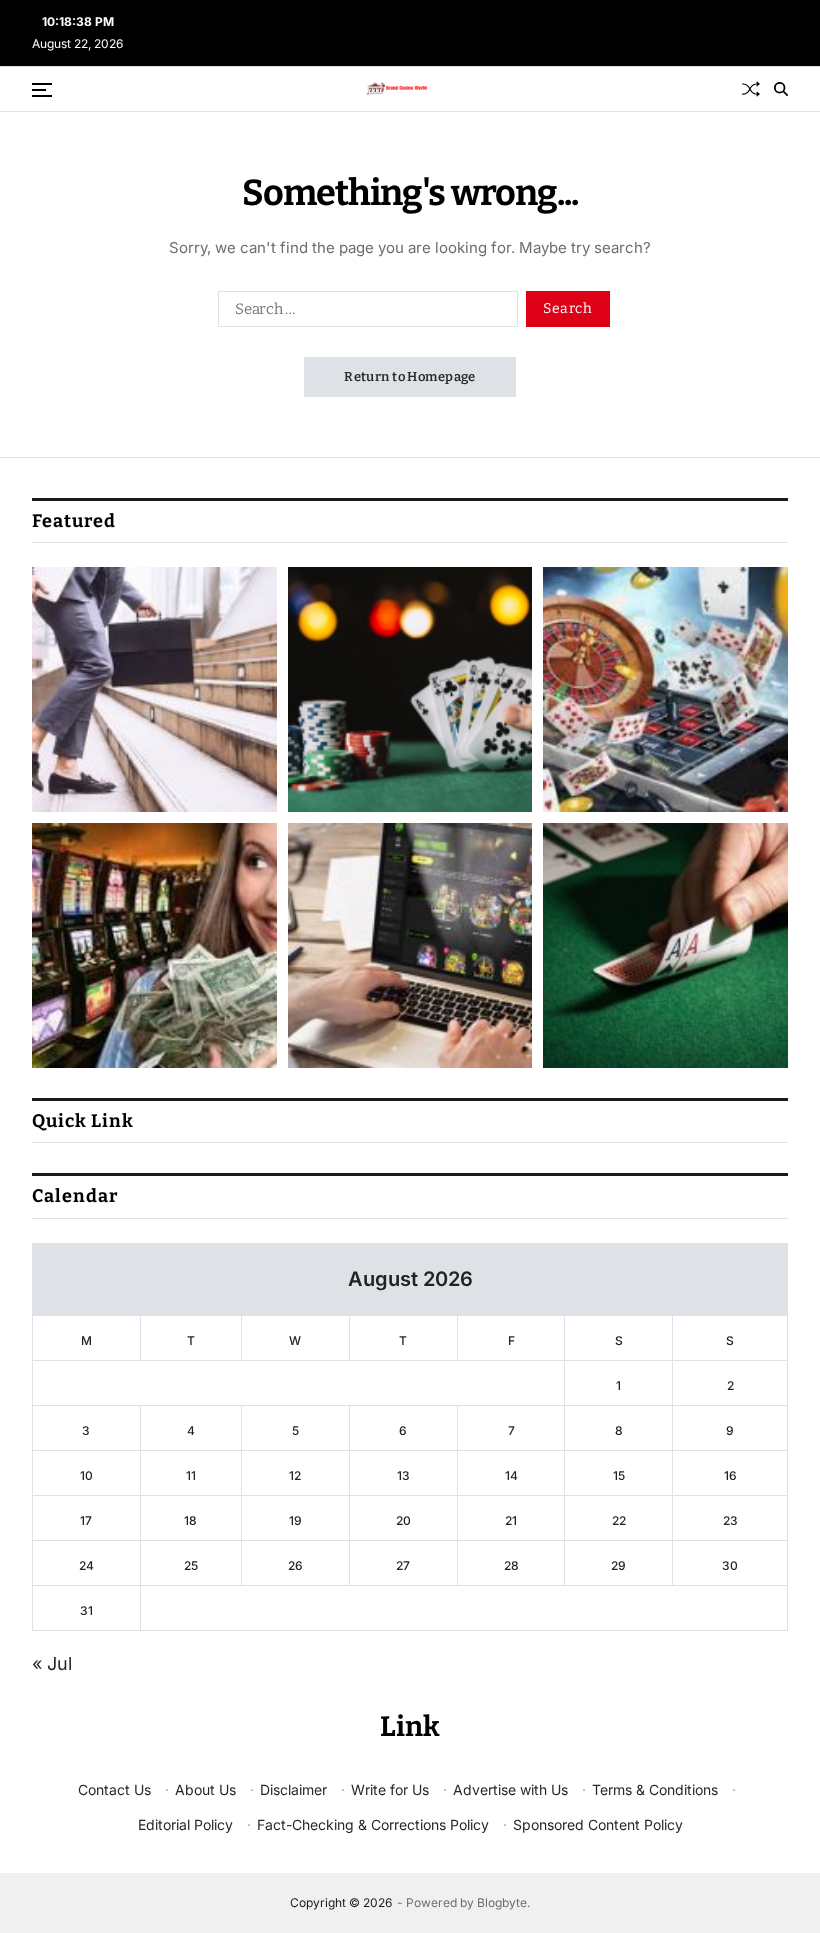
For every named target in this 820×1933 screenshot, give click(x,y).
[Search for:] (364, 313)
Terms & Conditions (655, 1789)
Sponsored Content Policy (598, 1824)
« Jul (52, 1663)
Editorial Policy (185, 1824)
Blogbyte (502, 1902)
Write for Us (390, 1789)
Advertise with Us (510, 1789)
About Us (205, 1789)
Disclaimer (293, 1789)
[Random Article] (751, 89)
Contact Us (114, 1789)
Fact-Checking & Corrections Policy (373, 1824)
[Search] (781, 89)
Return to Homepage (410, 376)
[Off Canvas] (42, 90)
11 (191, 1475)
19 (295, 1520)
